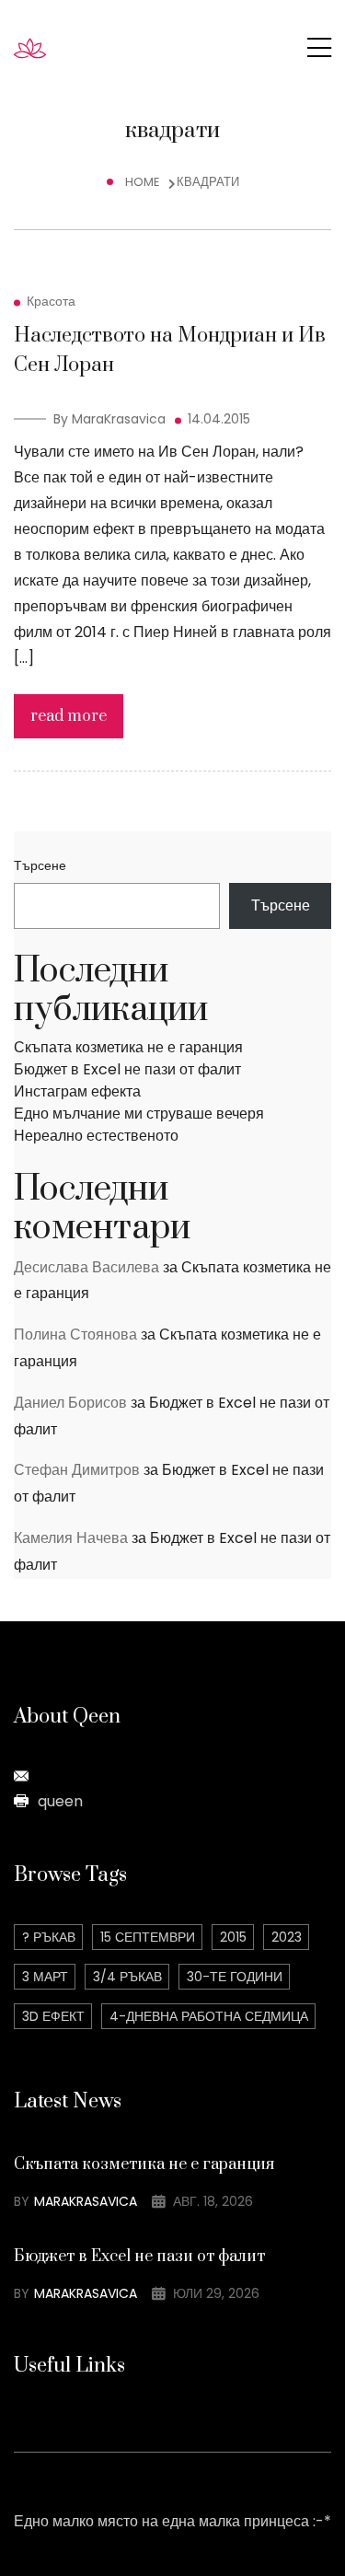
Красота (51, 301)
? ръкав (49, 1937)
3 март (45, 1977)
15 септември (148, 1937)
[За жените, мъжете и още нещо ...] (57, 47)
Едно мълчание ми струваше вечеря (139, 1114)
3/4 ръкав (127, 1977)
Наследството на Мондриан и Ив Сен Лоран (170, 350)
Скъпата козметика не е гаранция (128, 1047)
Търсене (40, 865)
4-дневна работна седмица (209, 2016)
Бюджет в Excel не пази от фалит (127, 1069)
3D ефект (53, 2016)
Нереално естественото (96, 1136)
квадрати (208, 182)
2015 (233, 1937)
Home (145, 182)
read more (69, 716)
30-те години (235, 1977)
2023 (287, 1937)
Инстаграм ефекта (77, 1091)
